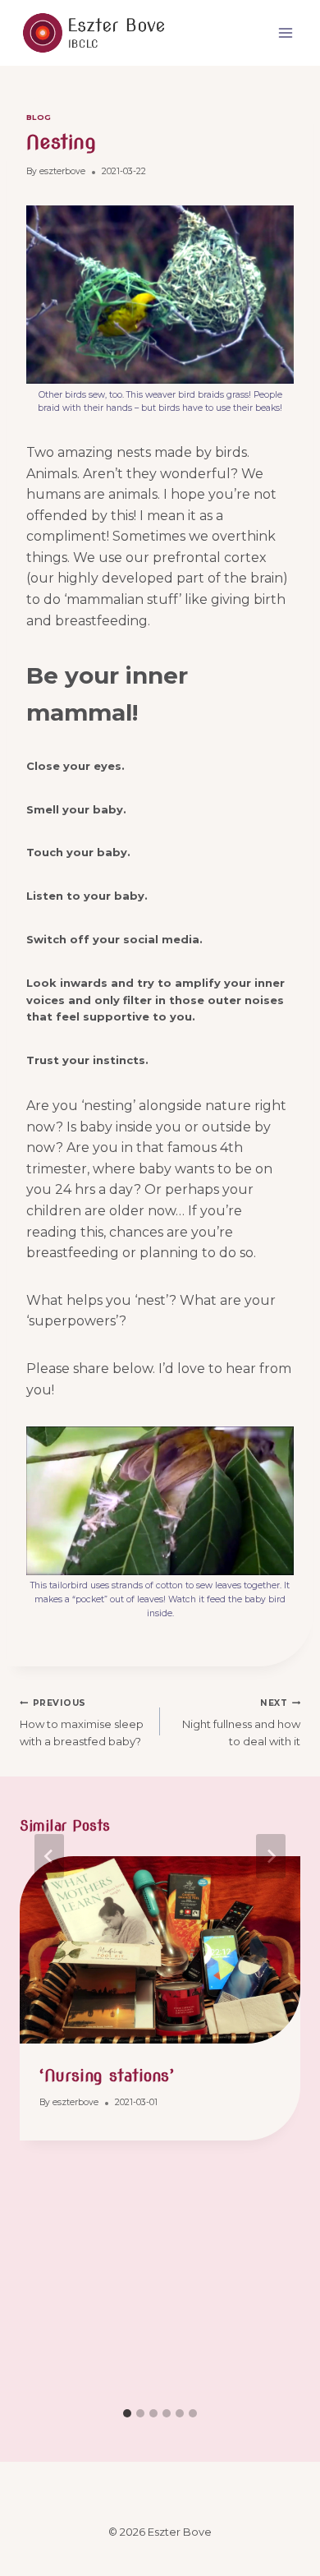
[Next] (271, 1856)
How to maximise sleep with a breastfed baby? (82, 1723)
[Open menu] (285, 32)
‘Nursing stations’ (107, 2076)
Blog (39, 117)
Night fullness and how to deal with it (241, 1723)
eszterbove (62, 171)
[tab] (127, 2413)
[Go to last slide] (49, 1856)
